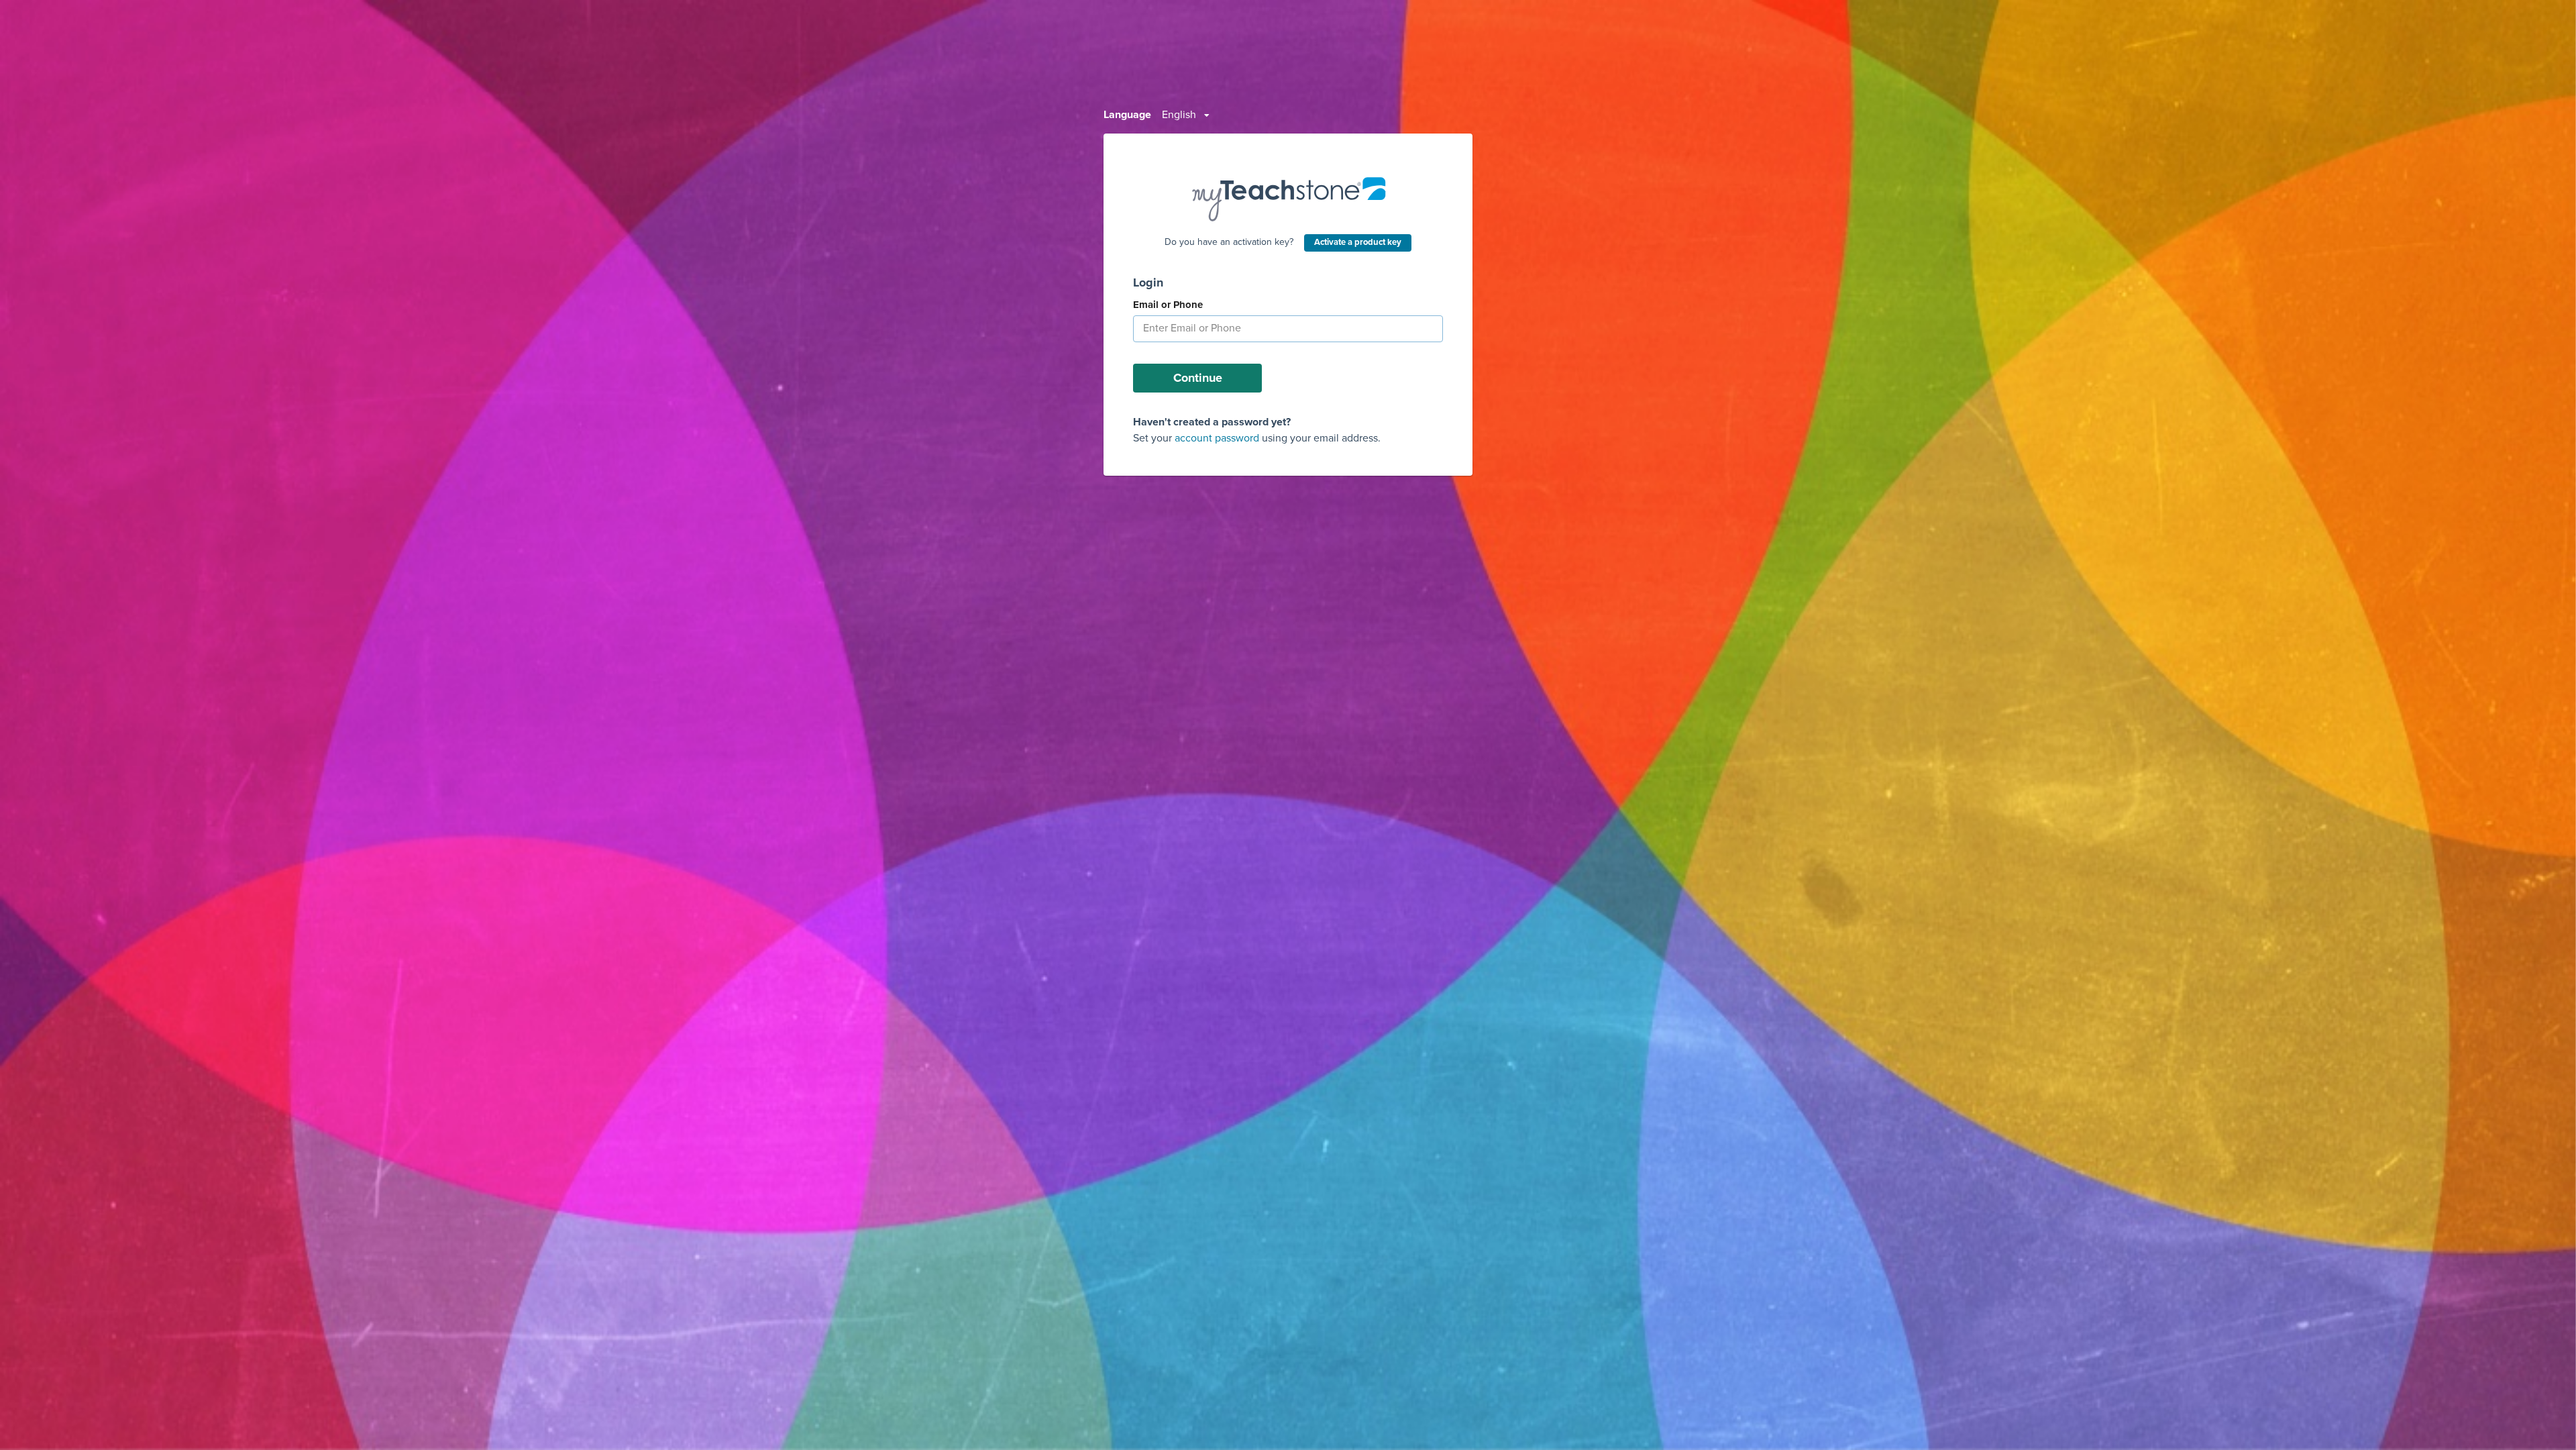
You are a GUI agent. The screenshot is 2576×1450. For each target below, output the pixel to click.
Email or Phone (1168, 305)
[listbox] (1186, 115)
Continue (1198, 378)
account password (1217, 438)
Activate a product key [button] (1358, 242)
